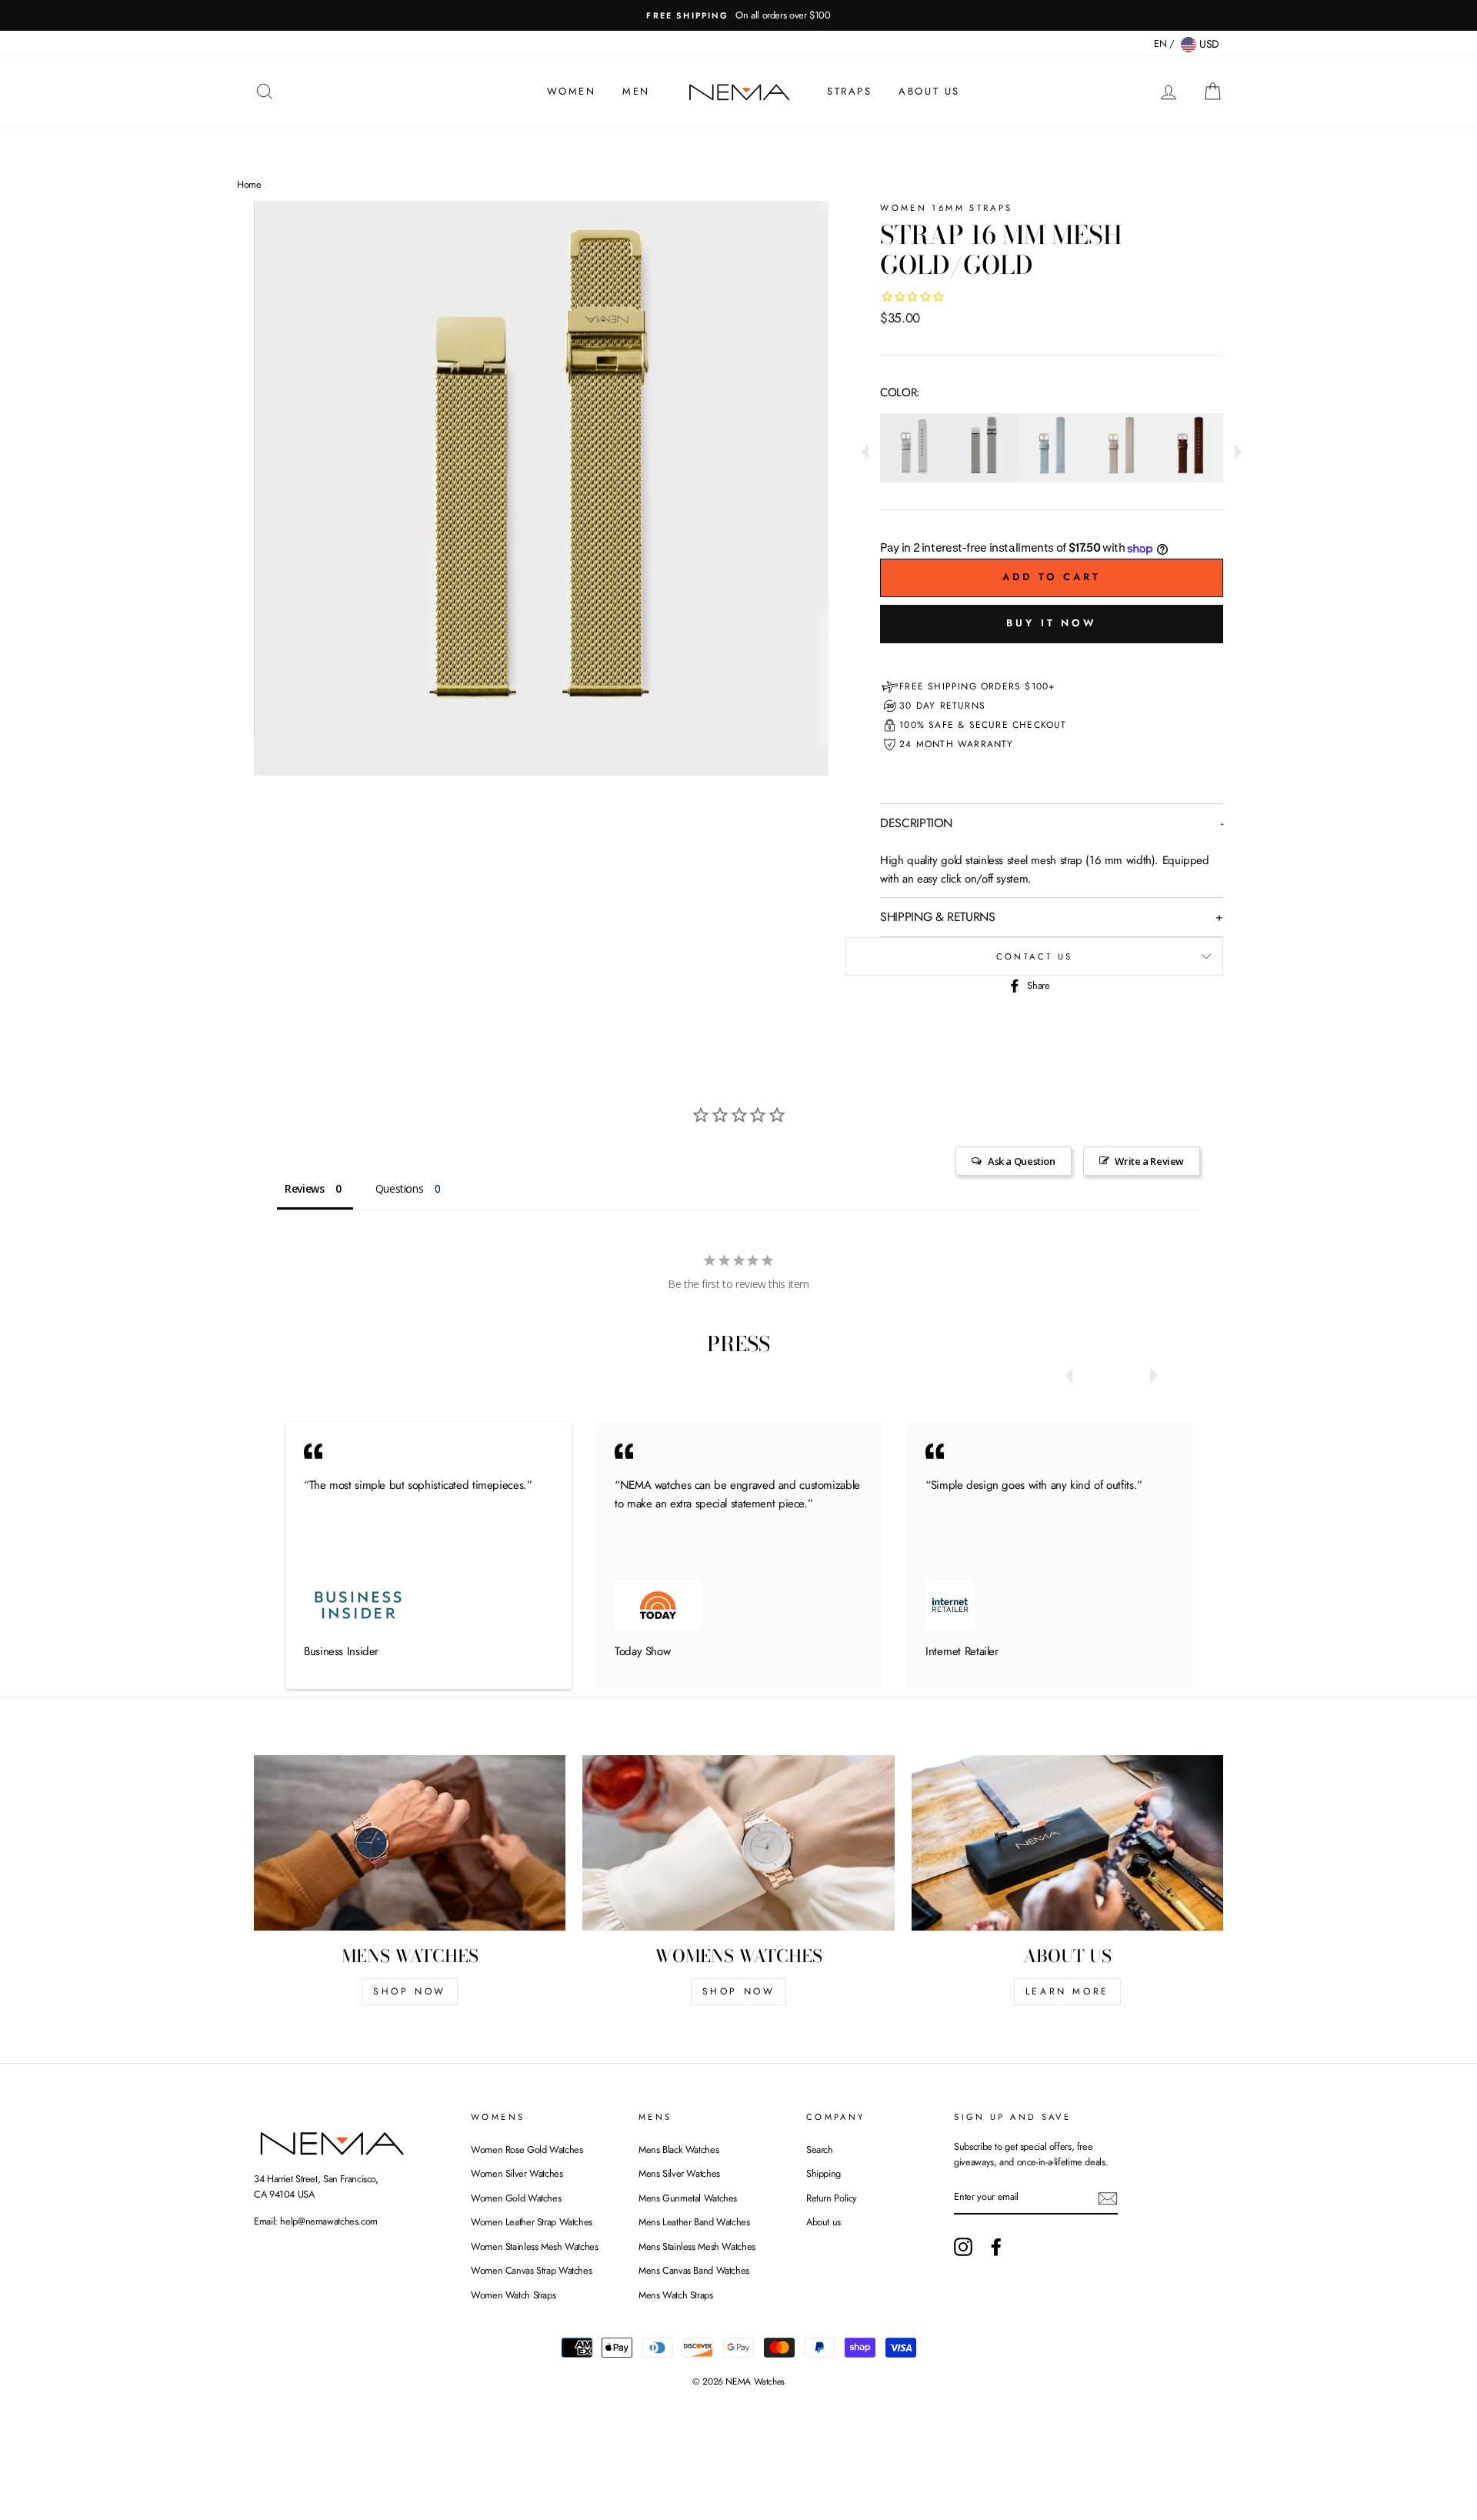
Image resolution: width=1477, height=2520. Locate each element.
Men (636, 91)
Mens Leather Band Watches (694, 2222)
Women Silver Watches (517, 2173)
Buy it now (1052, 623)
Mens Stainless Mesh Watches (697, 2246)
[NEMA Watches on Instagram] (963, 2247)
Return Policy (832, 2198)
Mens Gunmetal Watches (688, 2198)
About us (824, 2222)
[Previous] (869, 448)
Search (820, 2150)
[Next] (1235, 448)
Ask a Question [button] (1022, 1161)
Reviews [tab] (304, 1188)
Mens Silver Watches (679, 2173)
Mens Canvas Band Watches (694, 2270)
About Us (929, 91)
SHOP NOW (410, 1991)
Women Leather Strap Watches (532, 2222)
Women (572, 91)
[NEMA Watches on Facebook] (996, 2247)
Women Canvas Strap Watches (531, 2270)
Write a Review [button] (1149, 1161)
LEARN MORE (1067, 1991)
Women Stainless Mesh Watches (535, 2246)
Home (249, 184)
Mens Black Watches (678, 2150)
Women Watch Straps (513, 2295)
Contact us (1035, 956)
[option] (738, 15)
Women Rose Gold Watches (527, 2150)
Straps (850, 91)
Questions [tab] (400, 1188)
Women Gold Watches (516, 2198)
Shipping (824, 2173)
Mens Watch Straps (676, 2295)
